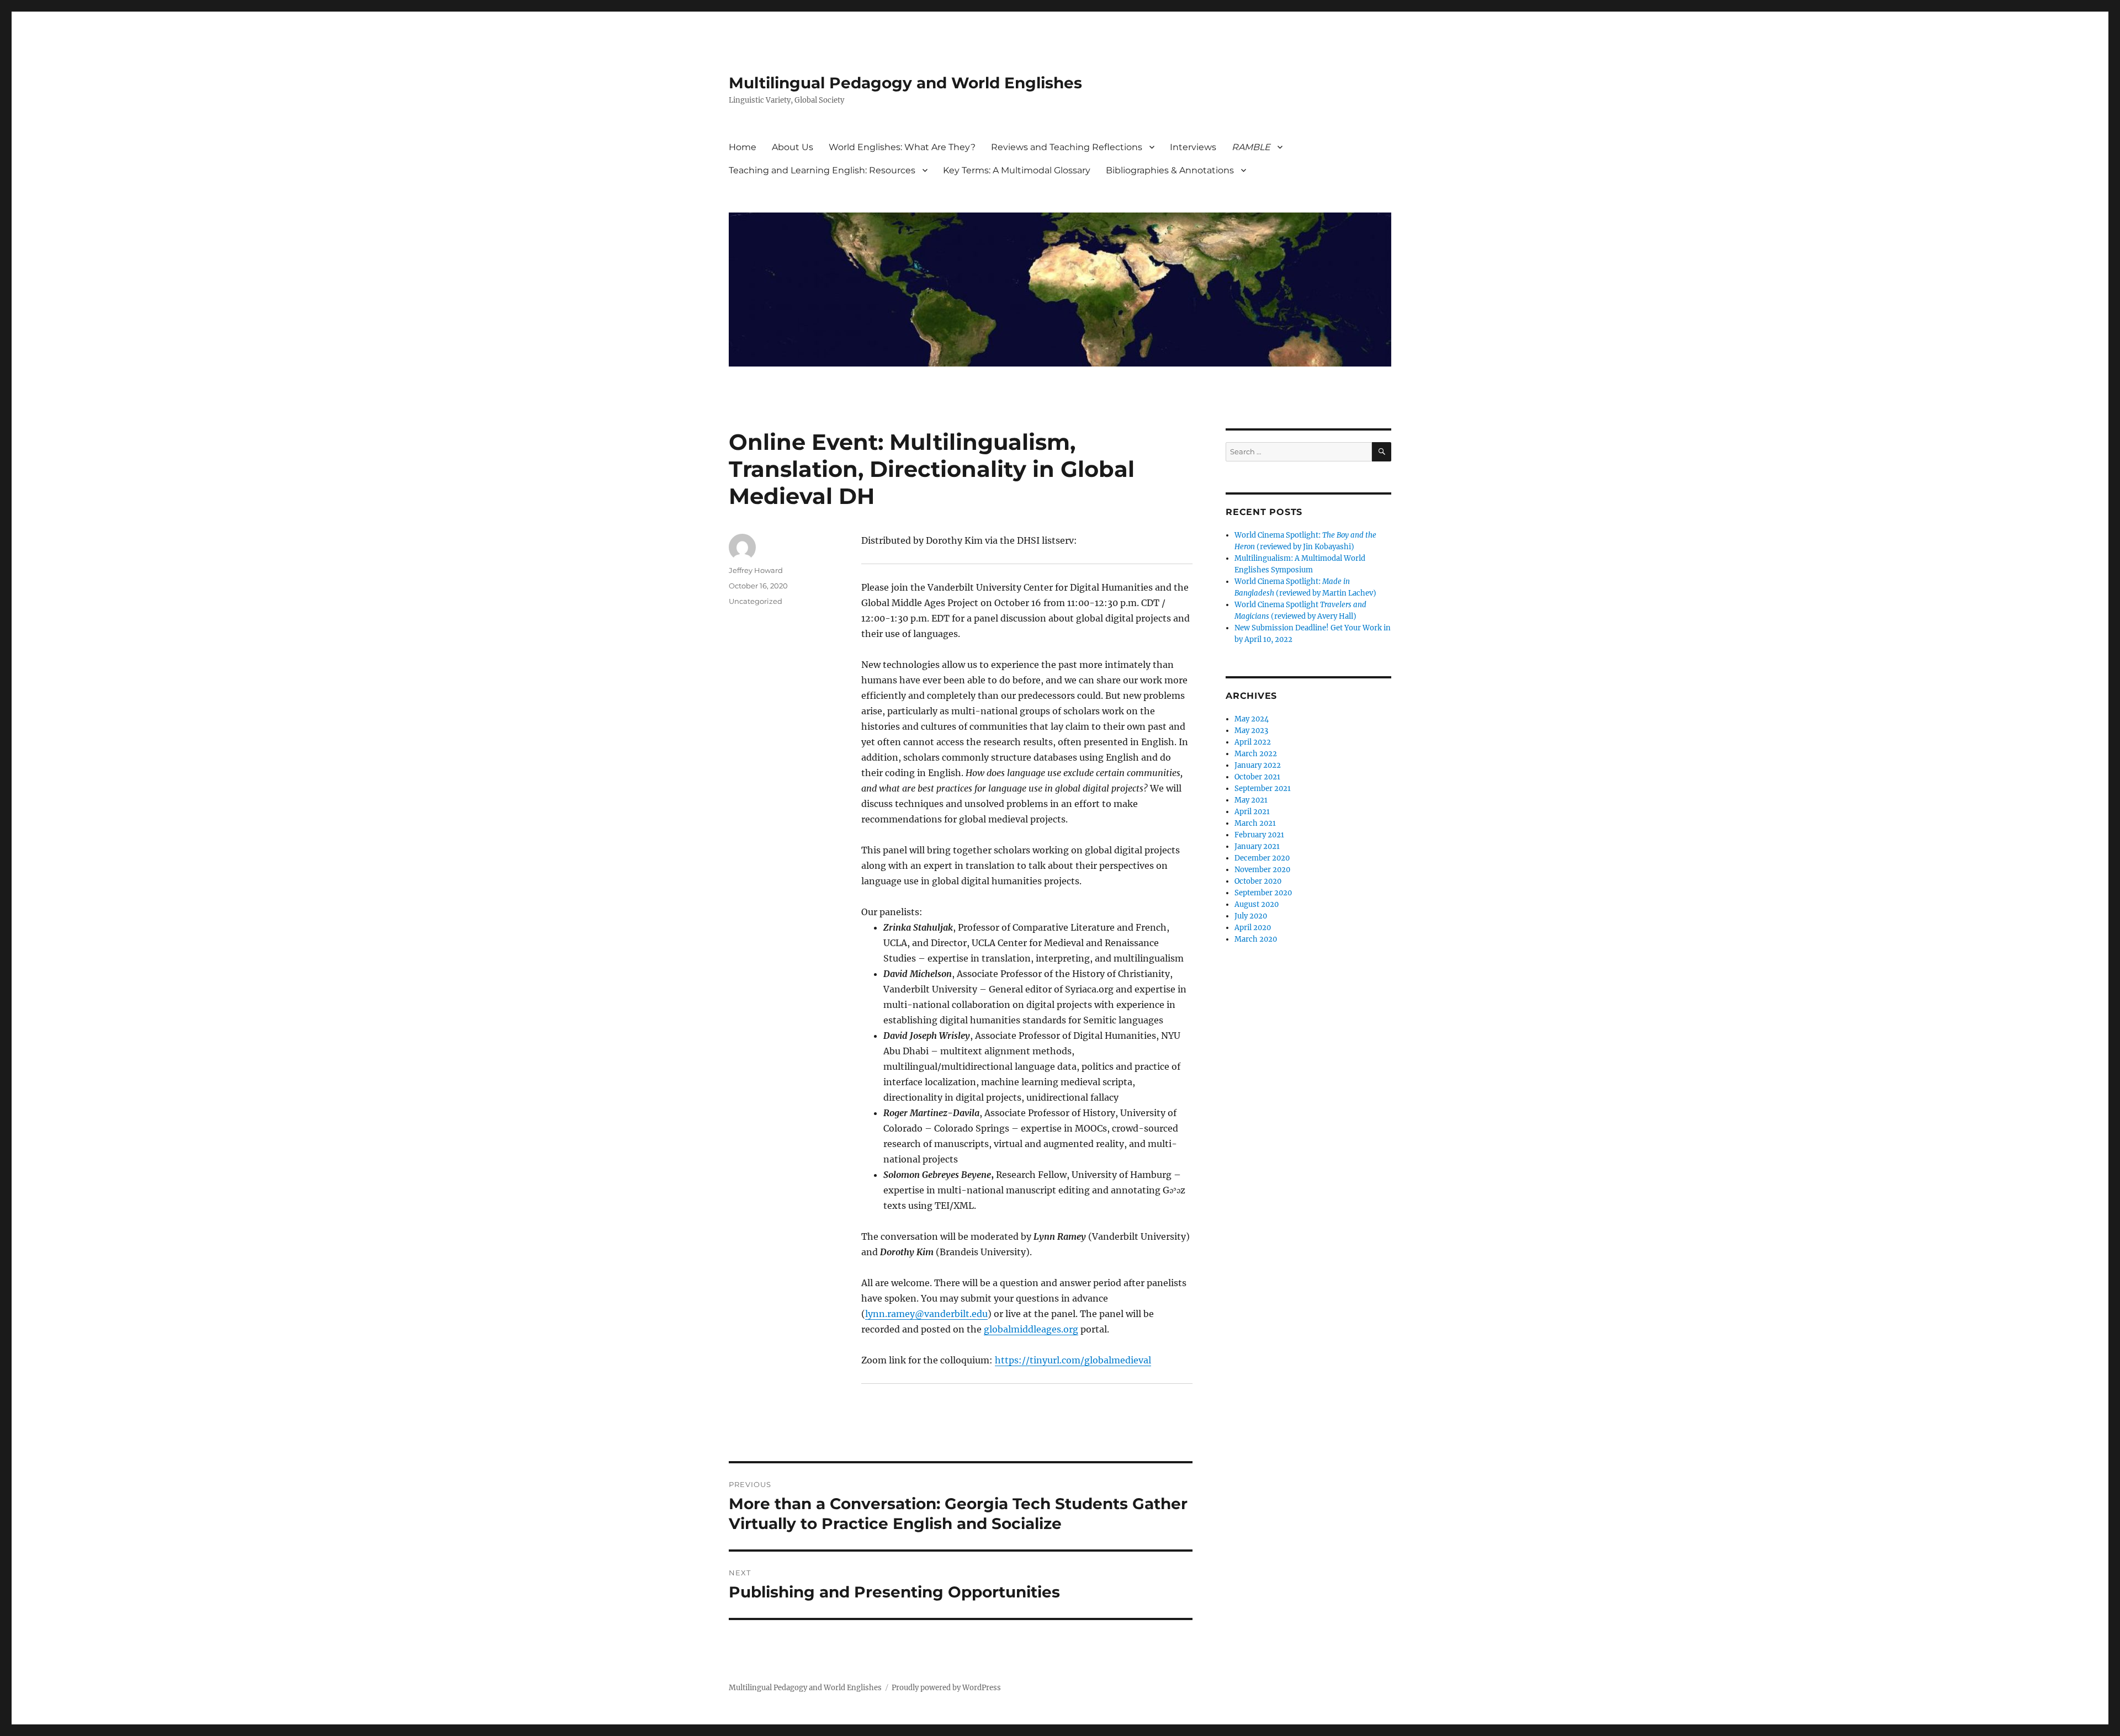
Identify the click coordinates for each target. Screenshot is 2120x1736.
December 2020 (1262, 858)
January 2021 (1257, 846)
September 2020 (1263, 893)
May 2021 (1251, 800)
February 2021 (1259, 835)
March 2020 (1256, 939)
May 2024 (1252, 719)
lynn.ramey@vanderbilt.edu (926, 1314)
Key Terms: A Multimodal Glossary (1017, 170)
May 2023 (1251, 731)
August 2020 (1257, 904)
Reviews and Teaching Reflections (1067, 147)
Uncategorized (756, 601)
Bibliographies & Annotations (1170, 170)
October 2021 (1257, 777)
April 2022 (1253, 742)
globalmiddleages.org (1031, 1329)
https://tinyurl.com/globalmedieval (1073, 1360)
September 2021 (1263, 789)
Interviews (1193, 147)
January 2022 (1258, 765)
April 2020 (1253, 928)
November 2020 (1262, 870)
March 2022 (1256, 754)
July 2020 (1251, 916)
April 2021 (1252, 812)
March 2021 (1255, 823)
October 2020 (1258, 881)
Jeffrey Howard (756, 570)
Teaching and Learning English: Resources (822, 170)
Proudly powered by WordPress (946, 1688)
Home (743, 147)
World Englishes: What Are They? (902, 147)
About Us (793, 147)
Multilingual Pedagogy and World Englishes (905, 83)
